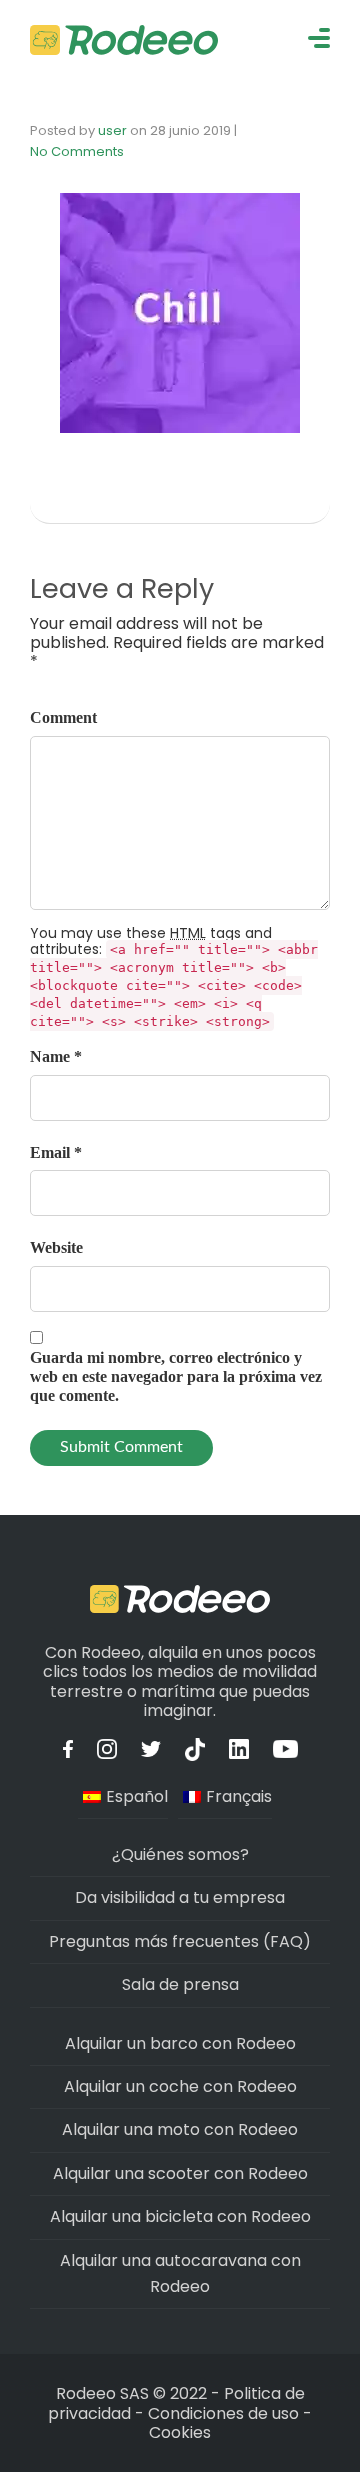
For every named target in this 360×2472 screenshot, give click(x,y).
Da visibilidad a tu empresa (180, 1897)
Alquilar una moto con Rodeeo (180, 2129)
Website (56, 1247)
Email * (56, 1152)
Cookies (180, 2432)
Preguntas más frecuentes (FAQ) (180, 1941)
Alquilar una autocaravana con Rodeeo (180, 2273)
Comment (63, 717)
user (112, 130)
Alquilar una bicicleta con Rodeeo (180, 2216)
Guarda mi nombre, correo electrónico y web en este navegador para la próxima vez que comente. (176, 1376)
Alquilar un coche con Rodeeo (180, 2086)
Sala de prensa (180, 1984)
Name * (56, 1056)
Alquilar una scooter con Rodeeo (180, 2173)
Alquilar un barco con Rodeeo (180, 2043)
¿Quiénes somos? (180, 1854)
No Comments (77, 151)
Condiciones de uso (223, 2413)
